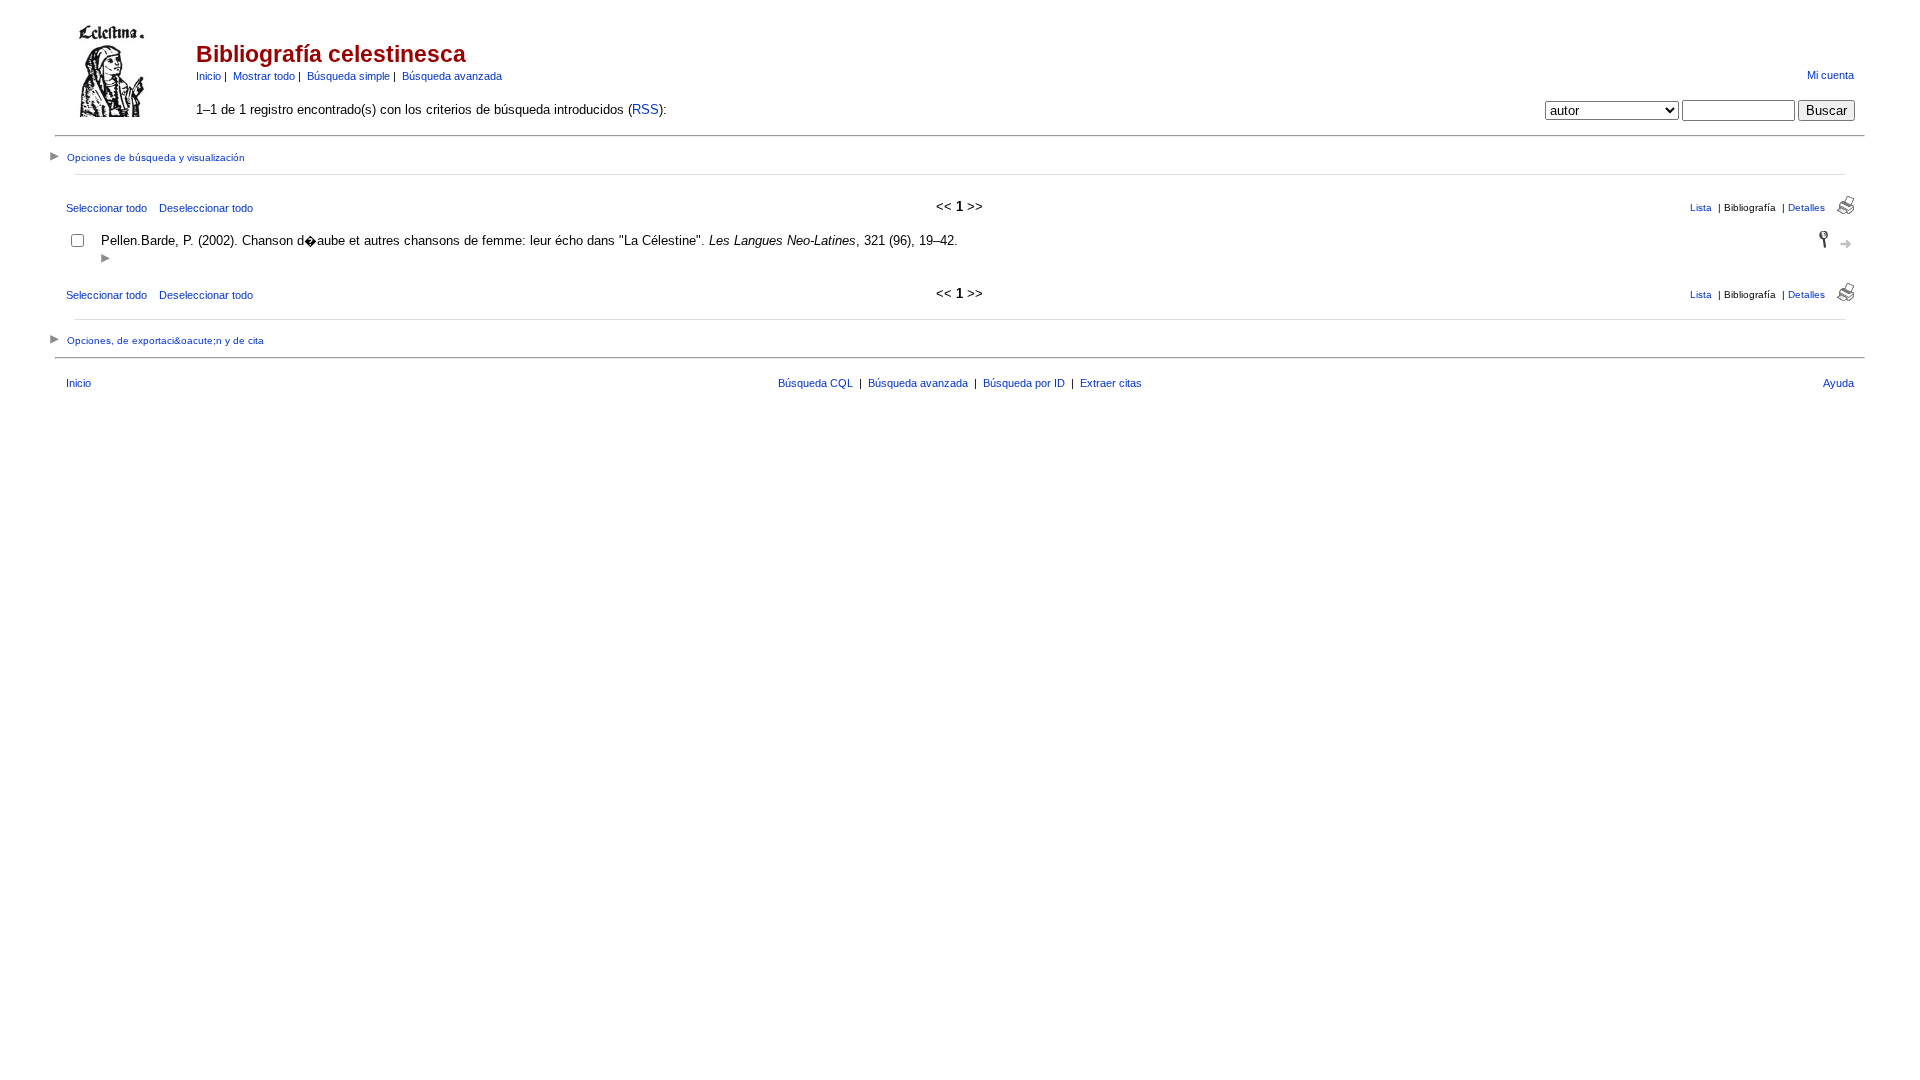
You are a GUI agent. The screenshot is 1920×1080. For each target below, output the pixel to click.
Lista (1701, 207)
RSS (645, 109)
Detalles (1806, 207)
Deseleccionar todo (206, 208)
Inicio (208, 76)
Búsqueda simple (348, 76)
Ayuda (1838, 383)
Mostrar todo (264, 76)
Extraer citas (1111, 383)
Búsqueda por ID (1024, 383)
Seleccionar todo (106, 208)
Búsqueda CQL (815, 383)
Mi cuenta (1830, 75)
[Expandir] (105, 259)
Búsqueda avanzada (452, 76)
